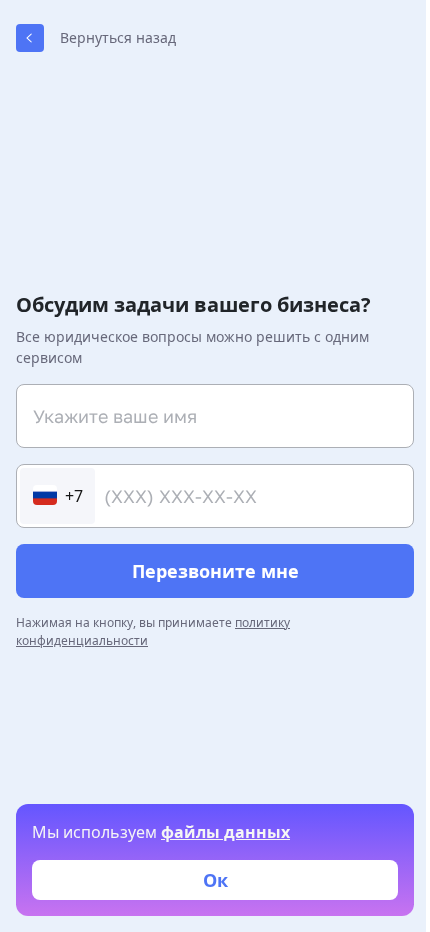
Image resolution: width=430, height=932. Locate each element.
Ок (215, 880)
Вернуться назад (118, 37)
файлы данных (225, 832)
